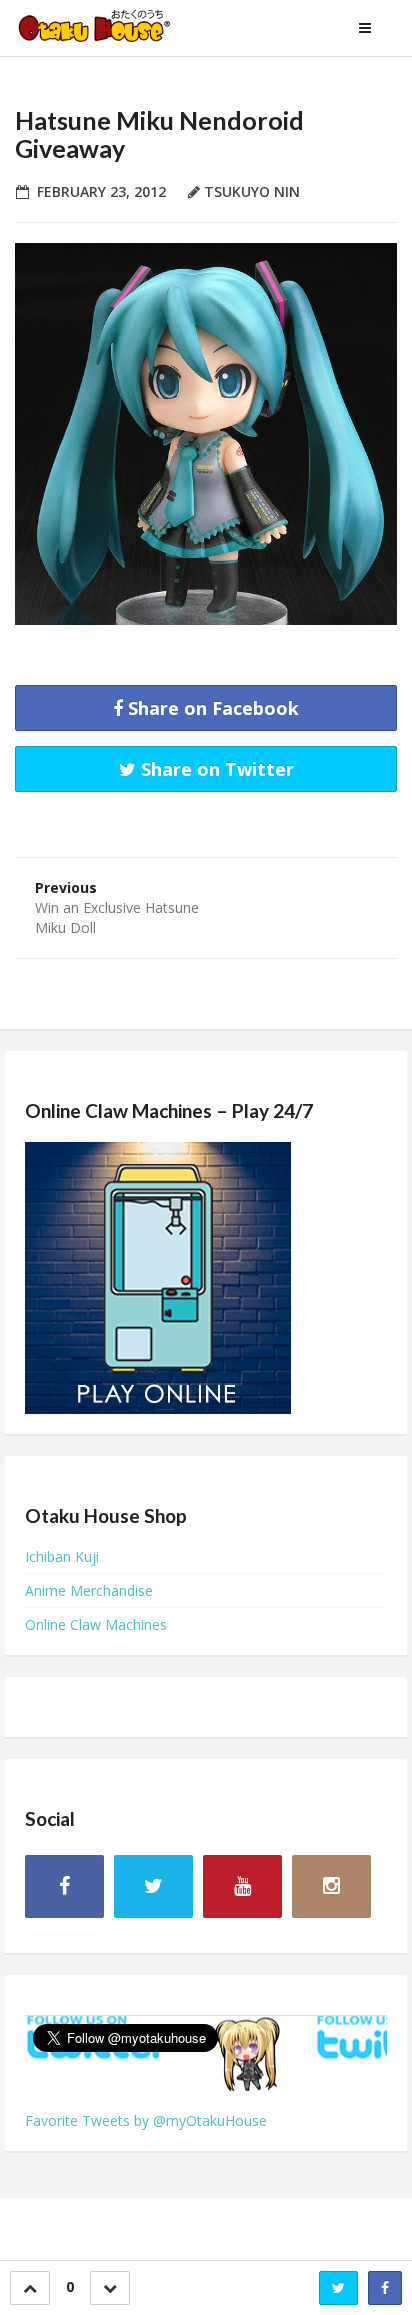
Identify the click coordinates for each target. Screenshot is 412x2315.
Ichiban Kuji (62, 1556)
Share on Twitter (215, 769)
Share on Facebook (211, 708)
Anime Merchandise (89, 1590)
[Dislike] (110, 2288)
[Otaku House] (115, 28)
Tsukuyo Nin (252, 191)
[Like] (30, 2288)
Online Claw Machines (96, 1624)
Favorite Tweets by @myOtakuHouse (146, 2120)
